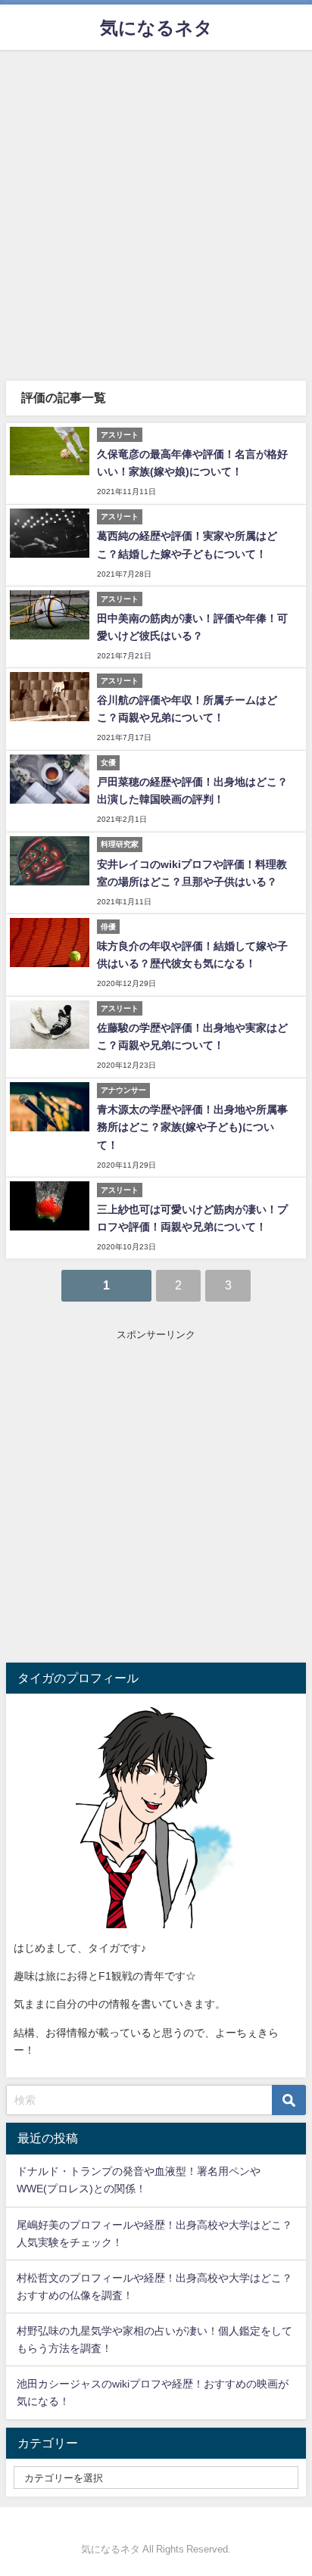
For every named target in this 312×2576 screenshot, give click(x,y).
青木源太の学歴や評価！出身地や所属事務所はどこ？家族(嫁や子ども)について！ (192, 1127)
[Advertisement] (156, 213)
